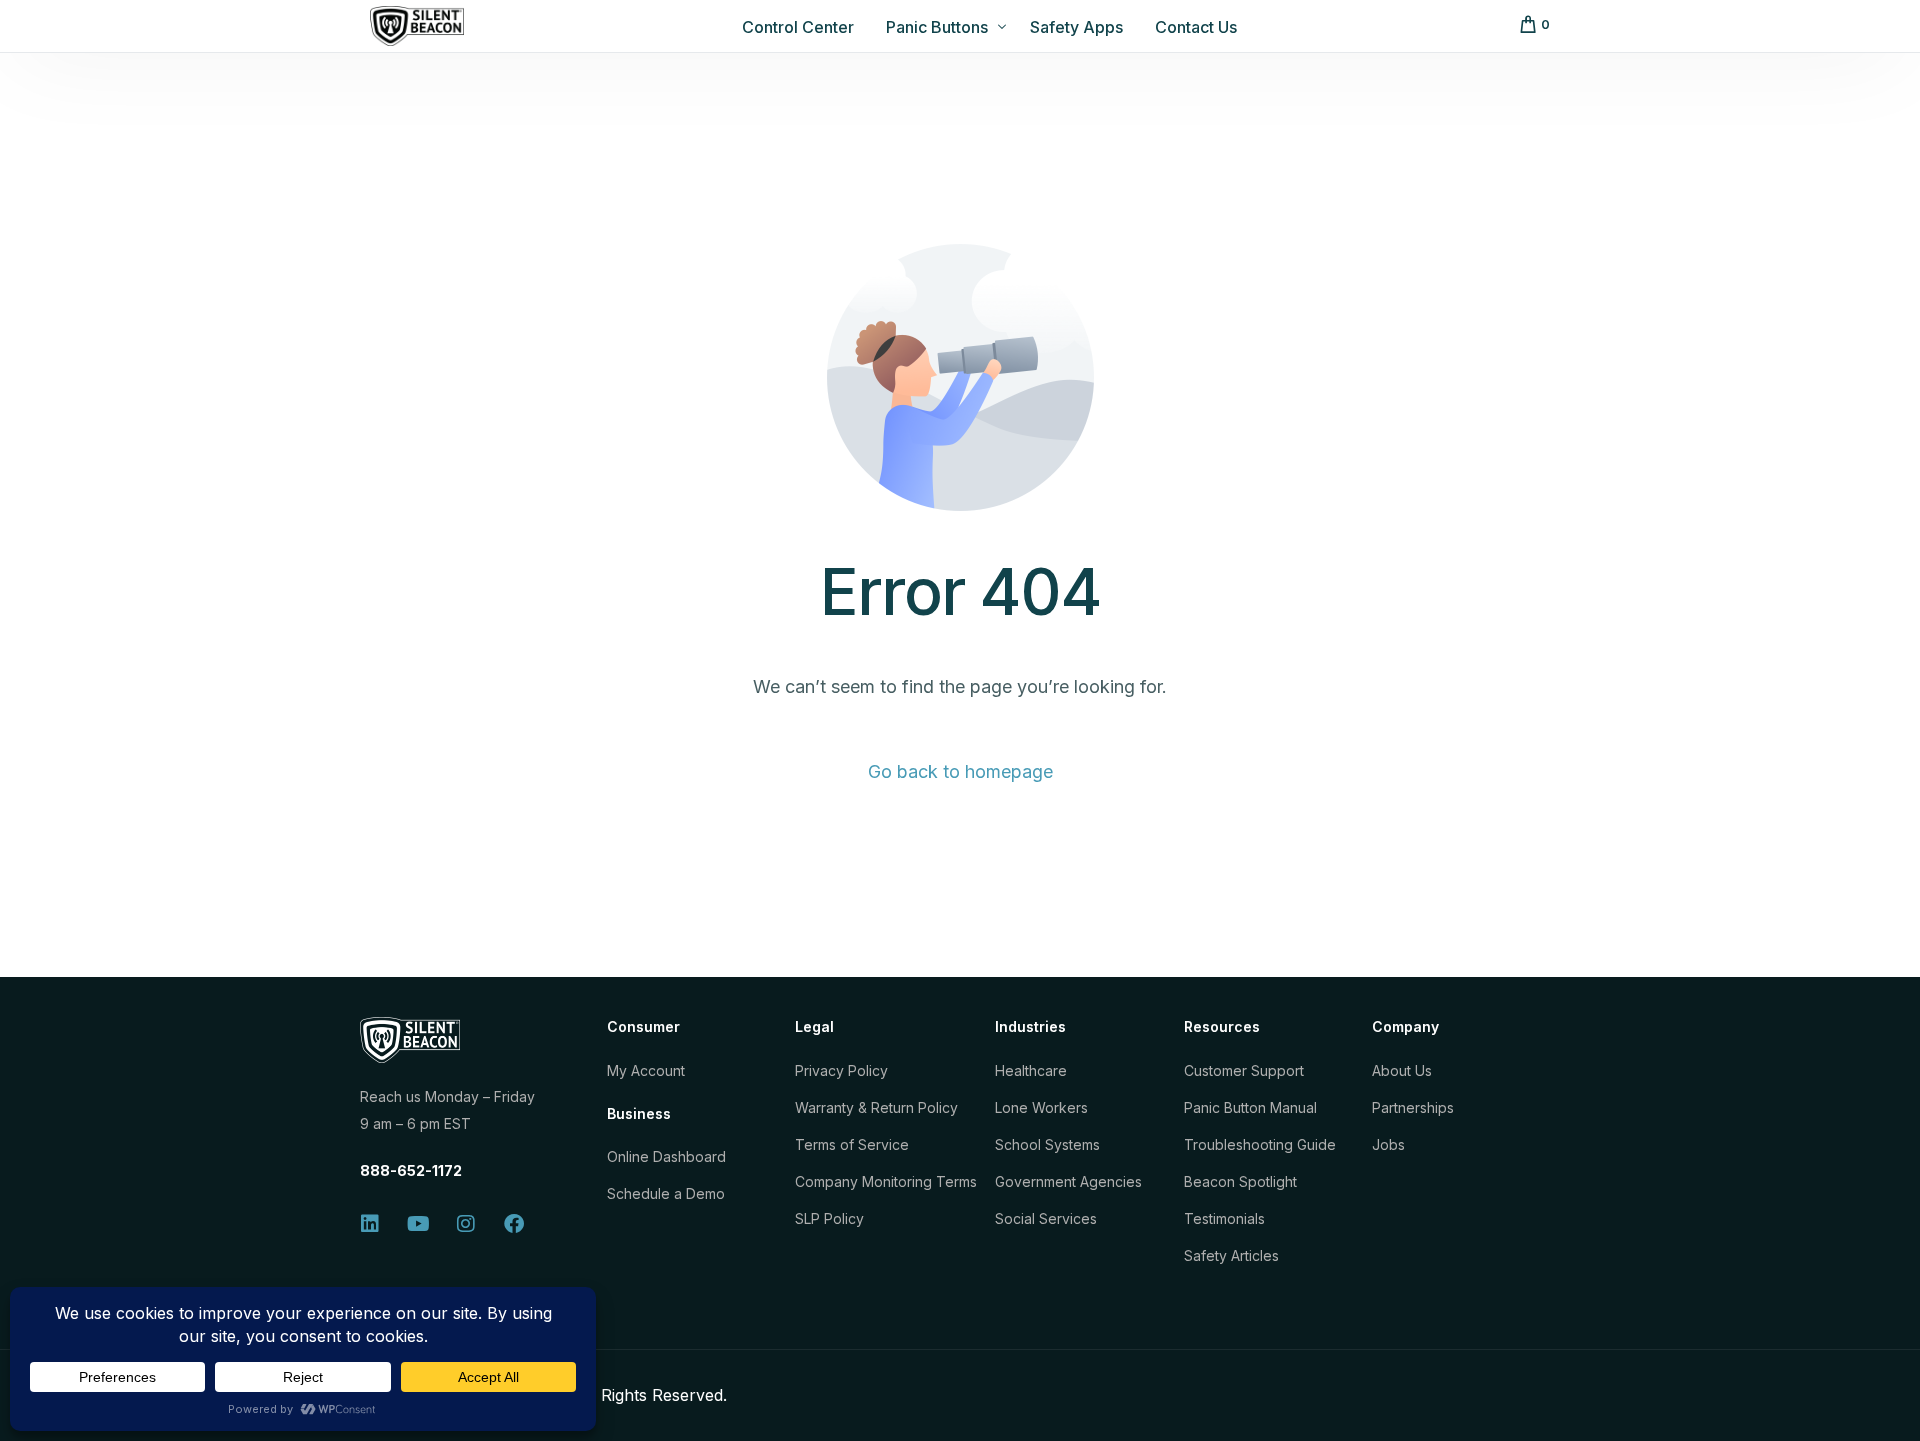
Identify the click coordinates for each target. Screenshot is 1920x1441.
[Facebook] (514, 1224)
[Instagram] (466, 1224)
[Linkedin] (370, 1224)
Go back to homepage (960, 771)
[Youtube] (418, 1224)
